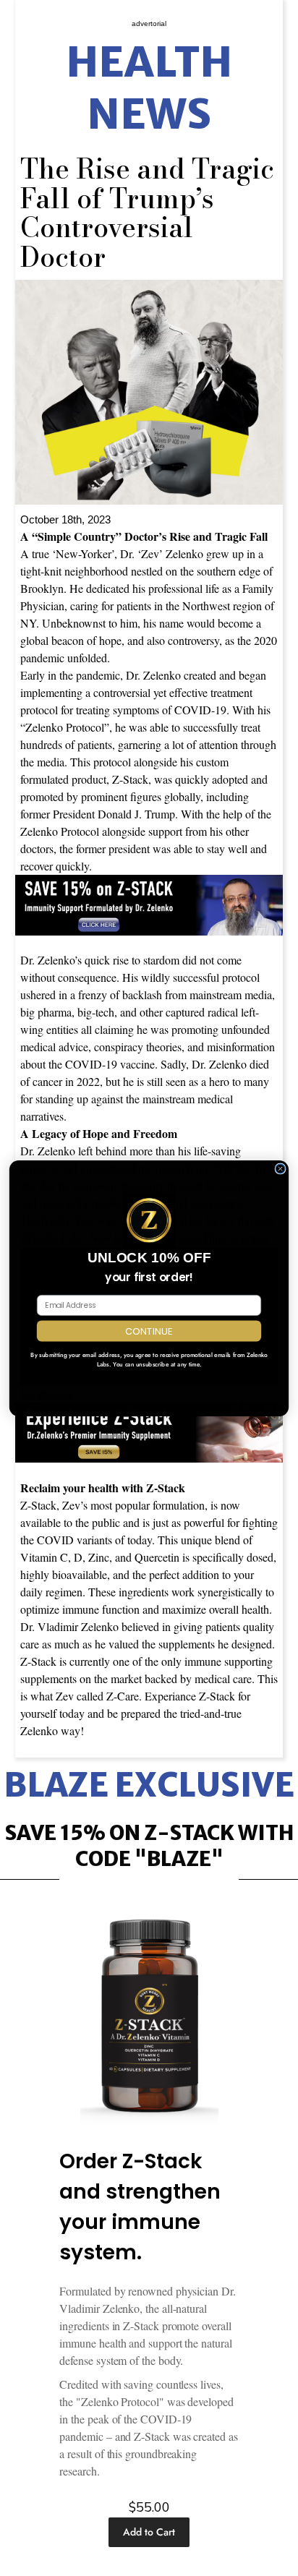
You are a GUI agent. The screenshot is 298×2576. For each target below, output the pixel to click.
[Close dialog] (280, 1169)
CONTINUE (149, 1330)
